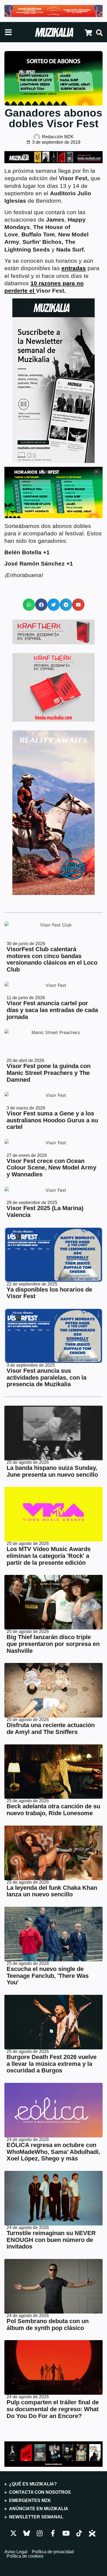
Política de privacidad (53, 2552)
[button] (29, 605)
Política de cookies (25, 2556)
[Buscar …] (99, 33)
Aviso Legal (16, 2552)
